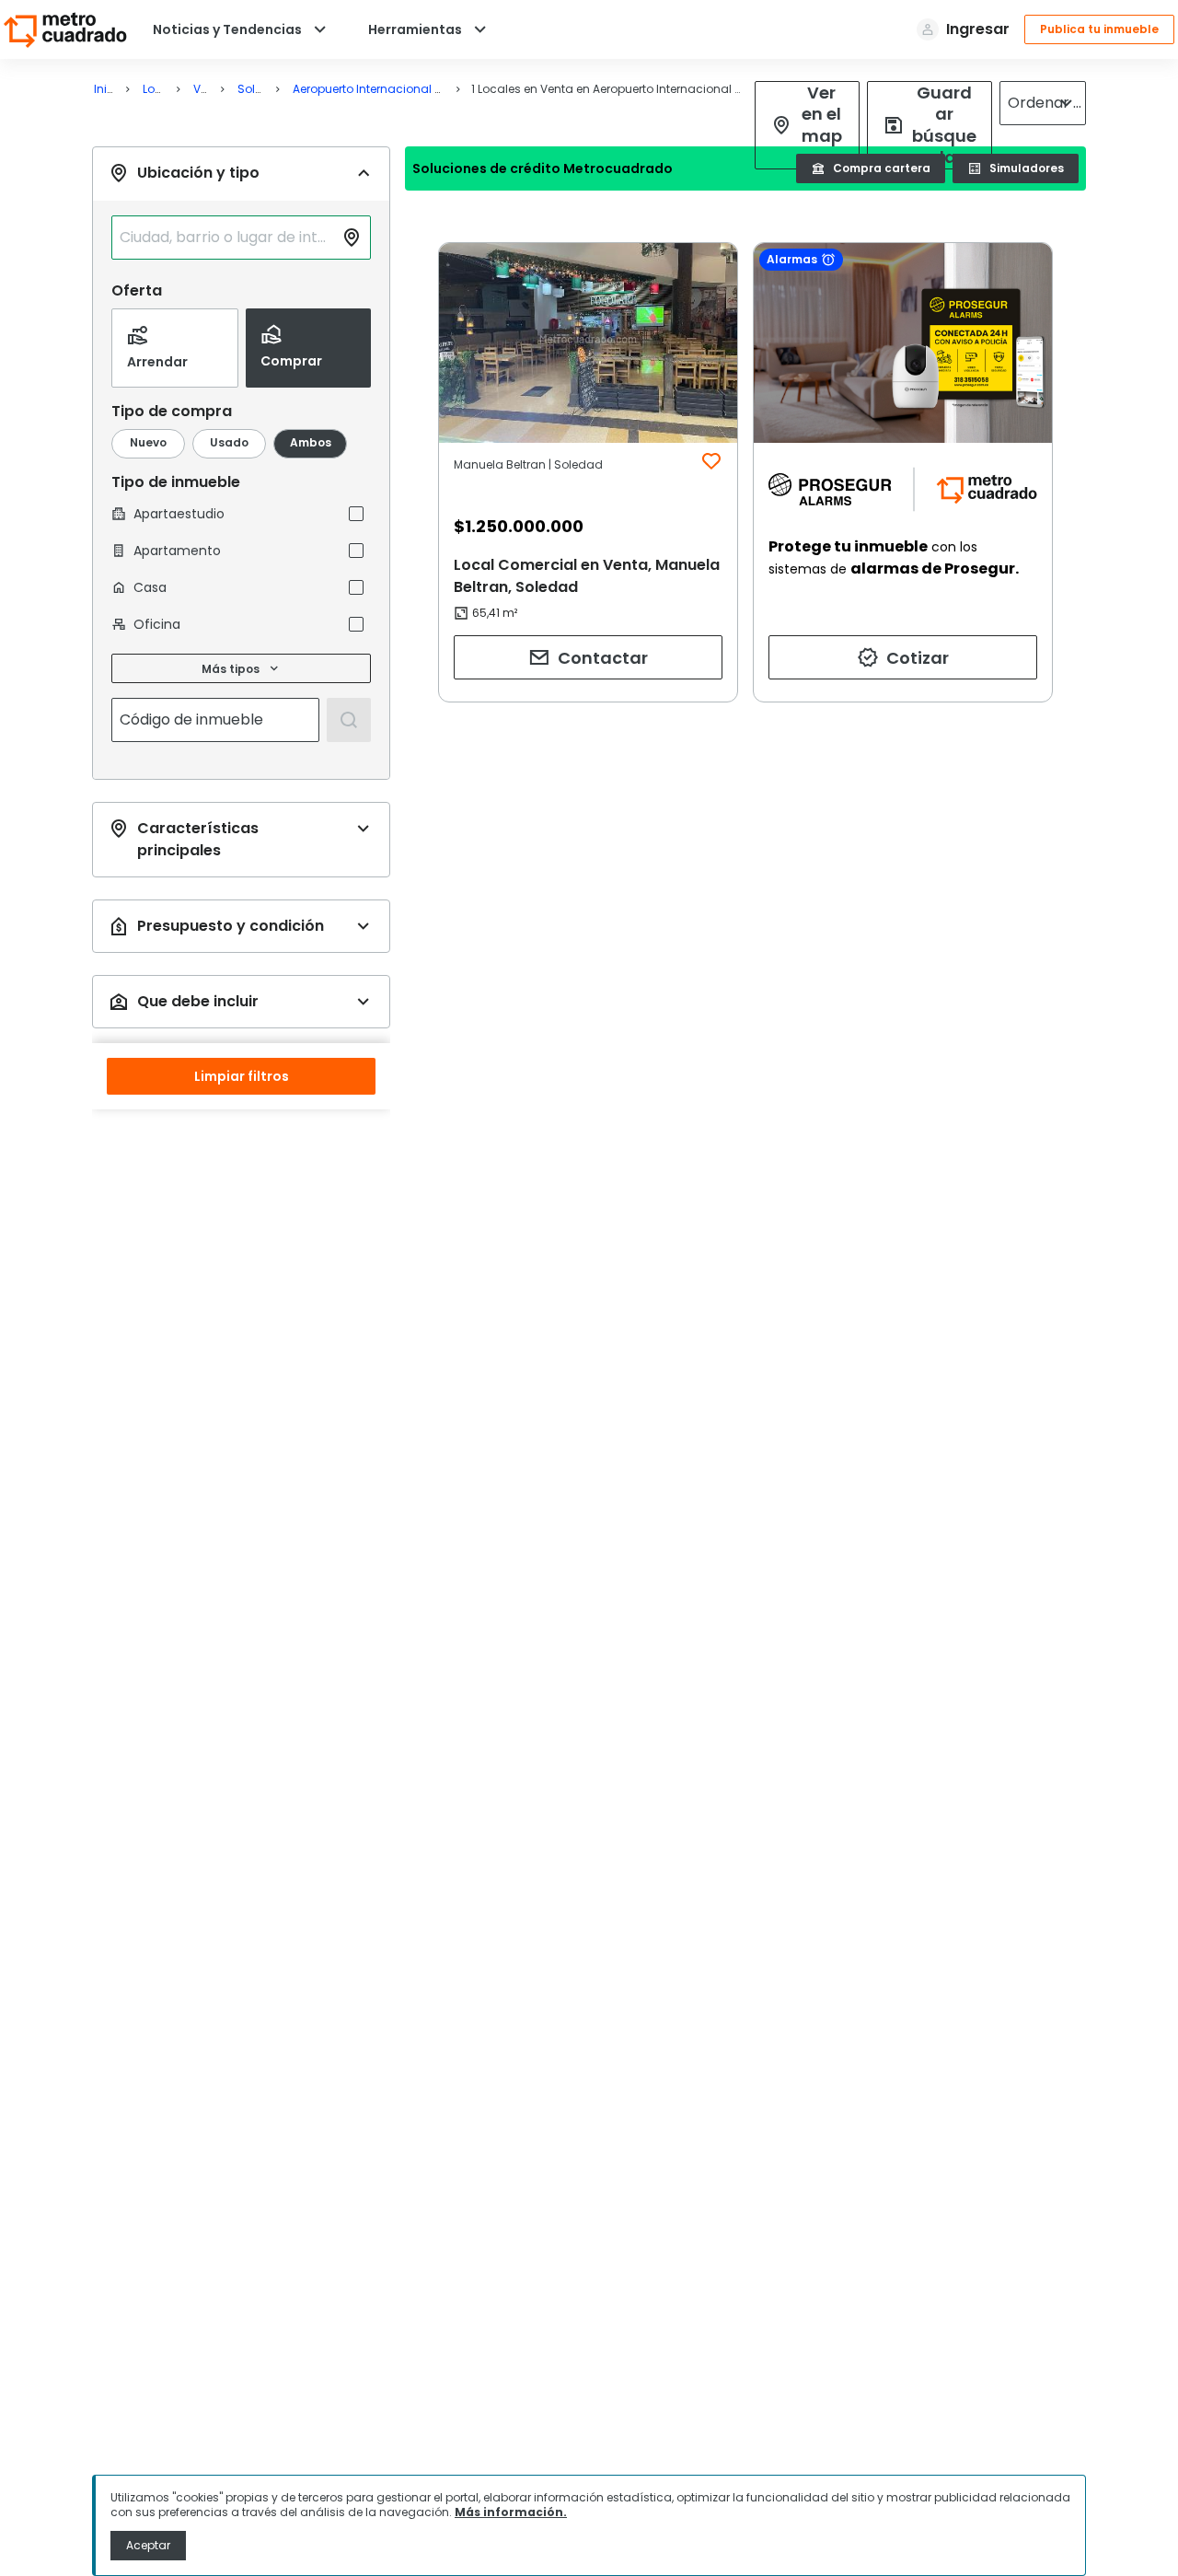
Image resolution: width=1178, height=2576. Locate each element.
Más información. (511, 2512)
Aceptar (148, 2545)
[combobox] (226, 238)
